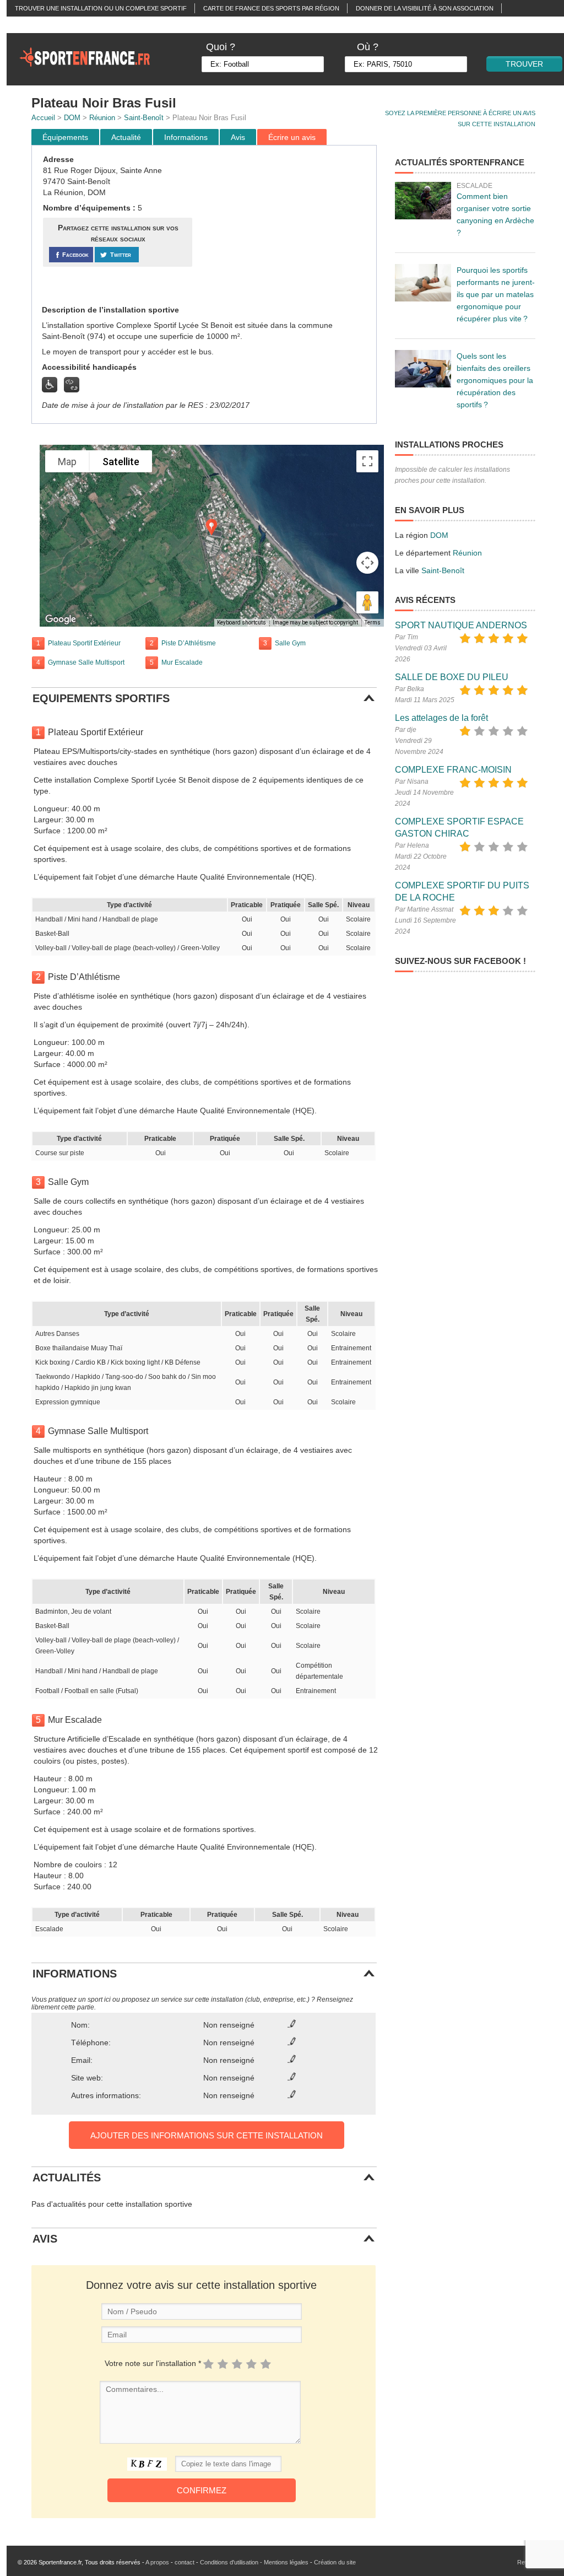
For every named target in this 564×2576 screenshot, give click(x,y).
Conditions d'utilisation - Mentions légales (254, 2562)
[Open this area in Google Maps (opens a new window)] (61, 619)
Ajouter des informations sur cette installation (207, 2135)
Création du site (335, 2562)
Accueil (43, 118)
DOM (72, 118)
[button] (211, 527)
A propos (157, 2562)
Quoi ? (221, 47)
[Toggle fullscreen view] (367, 461)
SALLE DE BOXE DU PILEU (452, 677)
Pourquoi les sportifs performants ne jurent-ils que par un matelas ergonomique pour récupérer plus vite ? (496, 294)
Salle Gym (290, 643)
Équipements (65, 137)
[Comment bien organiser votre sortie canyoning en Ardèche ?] (423, 201)
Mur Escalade (182, 662)
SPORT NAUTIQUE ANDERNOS (461, 625)
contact (185, 2562)
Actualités (33, 25)
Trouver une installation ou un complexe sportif (101, 8)
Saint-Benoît (144, 118)
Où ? (368, 47)
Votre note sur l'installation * (153, 2363)
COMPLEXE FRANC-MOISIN (453, 770)
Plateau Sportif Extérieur (84, 643)
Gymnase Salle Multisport (86, 662)
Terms (373, 623)
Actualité (126, 137)
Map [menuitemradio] (67, 462)
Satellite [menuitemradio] (121, 462)
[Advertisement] (286, 225)
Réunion (102, 118)
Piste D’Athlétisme (189, 643)
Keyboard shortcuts (242, 623)
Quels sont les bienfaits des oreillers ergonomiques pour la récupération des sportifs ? (495, 380)
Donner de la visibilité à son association (425, 8)
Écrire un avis (292, 137)
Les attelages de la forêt (441, 718)
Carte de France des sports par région (271, 8)
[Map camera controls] (367, 563)
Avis (238, 137)
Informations (186, 137)
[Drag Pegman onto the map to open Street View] (367, 602)
